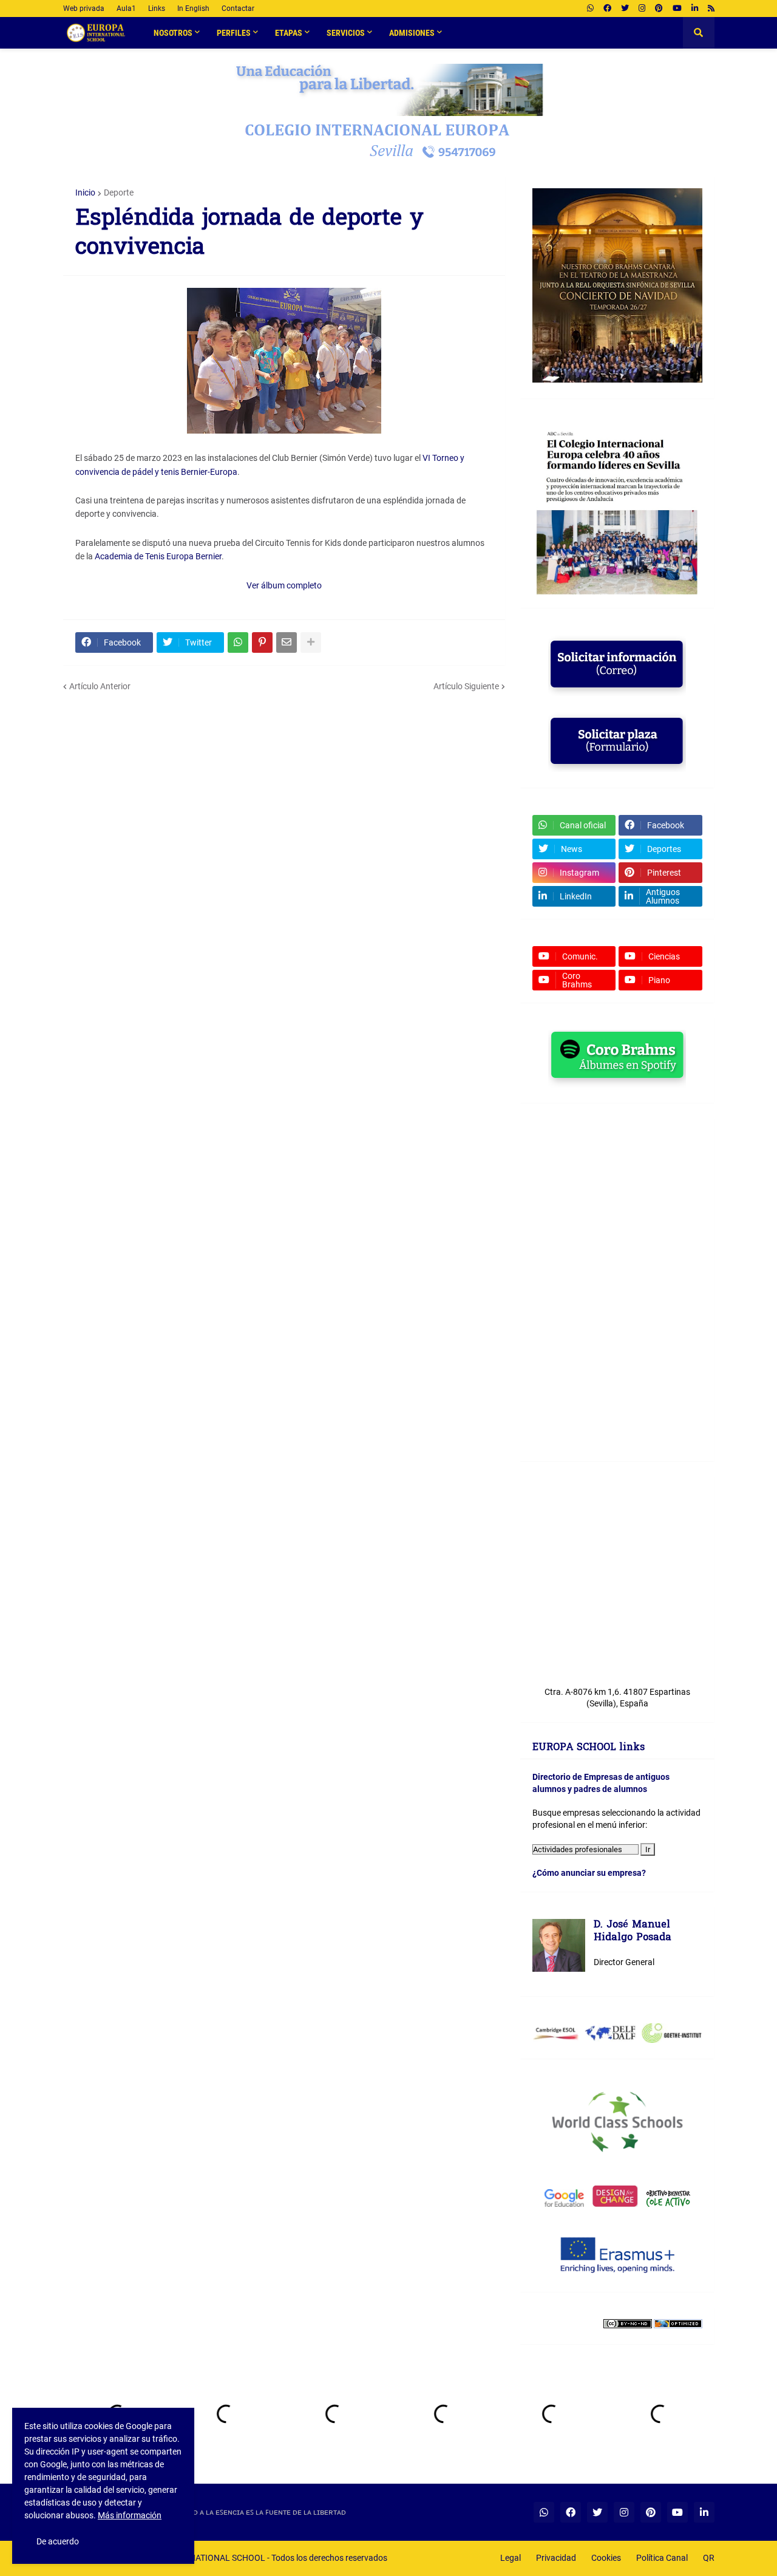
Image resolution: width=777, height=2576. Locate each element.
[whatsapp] (590, 9)
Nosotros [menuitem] (173, 33)
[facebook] (607, 9)
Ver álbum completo (284, 585)
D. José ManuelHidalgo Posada (633, 1932)
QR (709, 2558)
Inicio (85, 193)
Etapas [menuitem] (289, 33)
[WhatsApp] (238, 642)
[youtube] (677, 9)
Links (157, 9)
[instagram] (642, 9)
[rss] (711, 9)
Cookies (606, 2558)
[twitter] (625, 9)
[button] (699, 33)
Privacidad (556, 2558)
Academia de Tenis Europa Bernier (158, 556)
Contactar (238, 9)
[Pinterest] (262, 642)
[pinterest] (659, 9)
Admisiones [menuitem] (412, 33)
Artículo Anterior (100, 686)
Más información (130, 2515)
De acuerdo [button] (58, 2541)
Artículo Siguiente (466, 686)
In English (193, 9)
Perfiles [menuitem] (234, 33)
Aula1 (126, 9)
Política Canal (662, 2558)
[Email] (287, 642)
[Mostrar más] (311, 642)
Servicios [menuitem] (346, 33)
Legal (511, 2558)
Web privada (84, 9)
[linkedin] (695, 9)
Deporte (119, 193)
